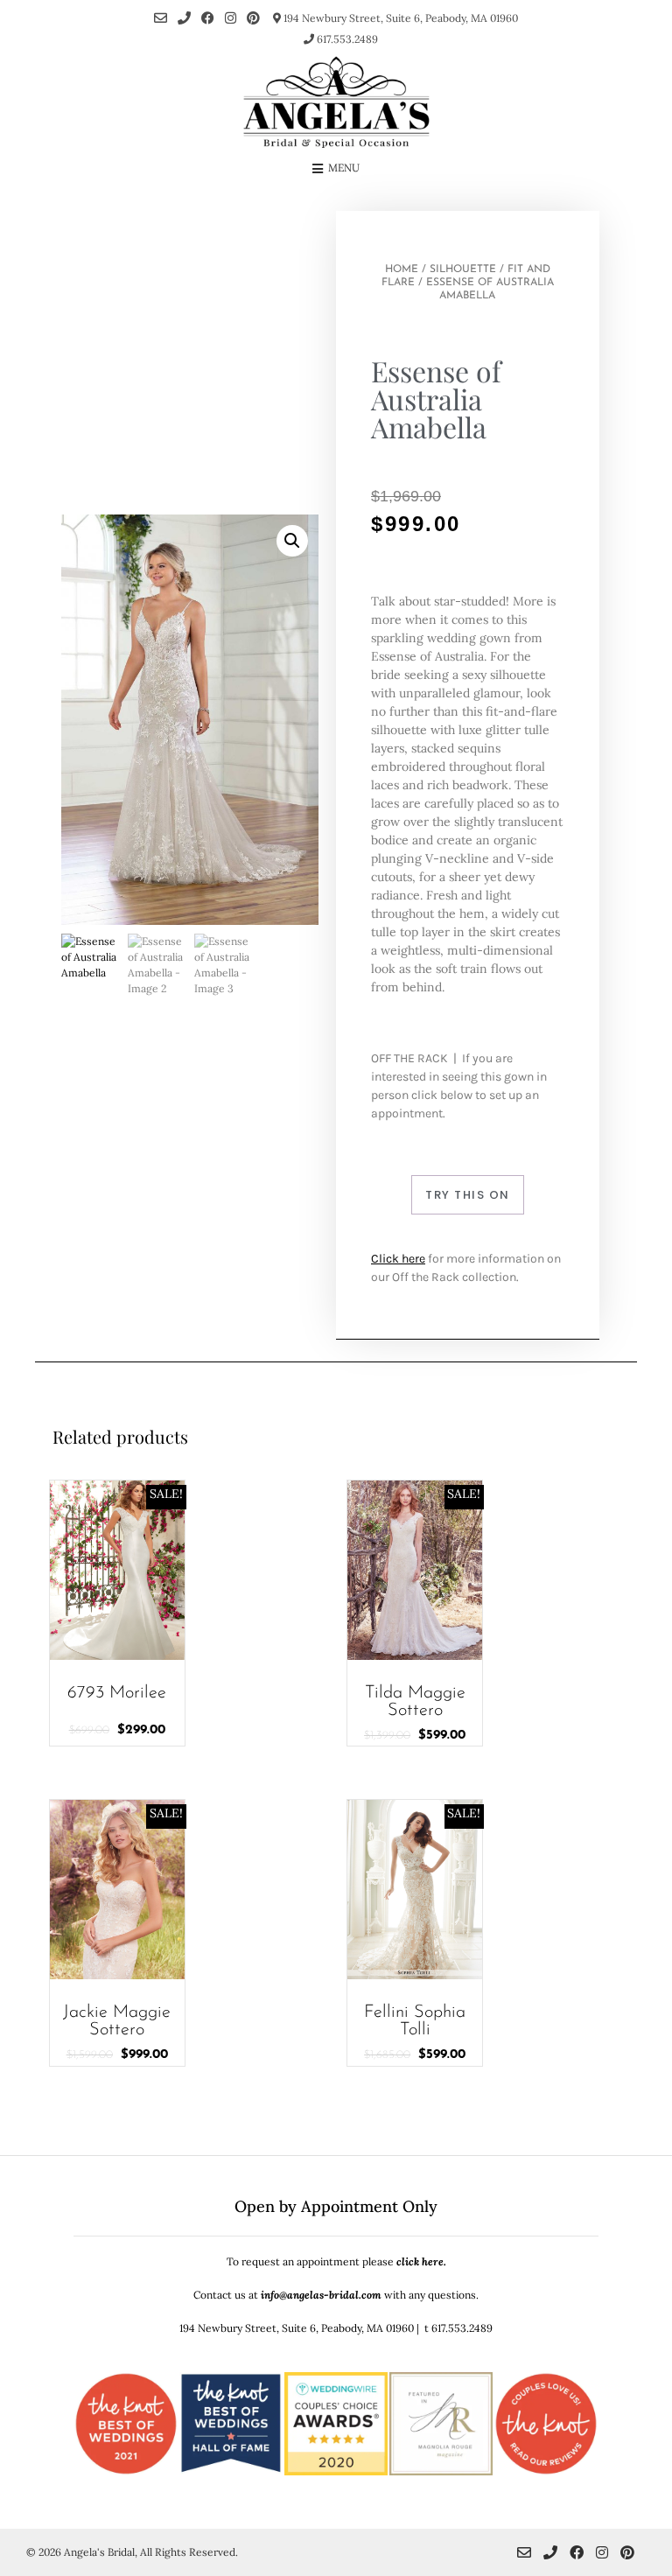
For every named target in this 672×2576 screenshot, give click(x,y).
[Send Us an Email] (161, 18)
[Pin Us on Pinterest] (253, 18)
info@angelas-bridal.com (321, 2295)
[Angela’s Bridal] (336, 102)
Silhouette (463, 269)
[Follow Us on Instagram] (231, 18)
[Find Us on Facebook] (208, 18)
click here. (421, 2261)
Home (402, 269)
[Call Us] (184, 18)
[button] (292, 541)
